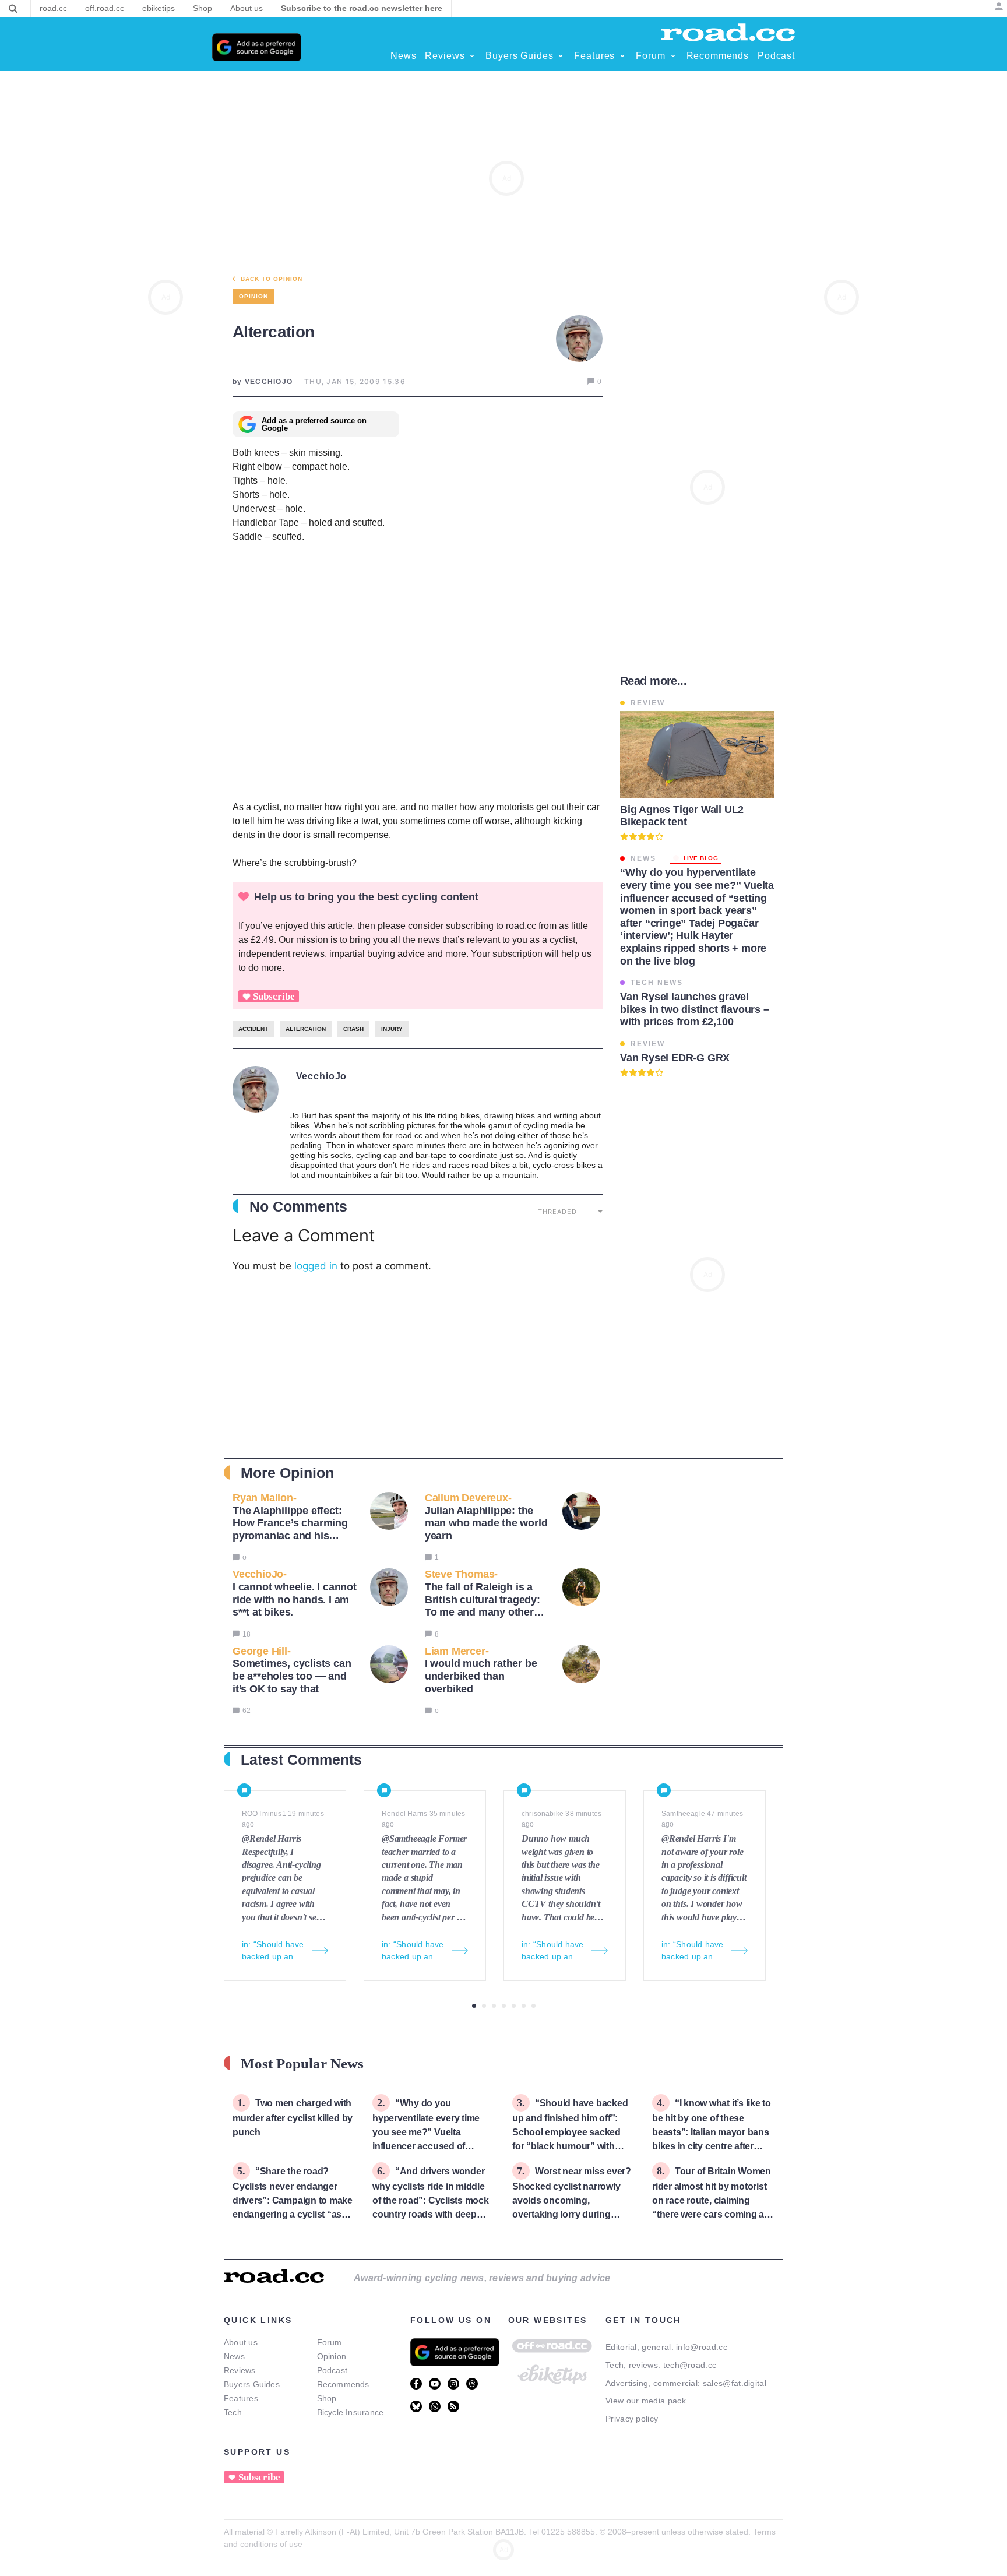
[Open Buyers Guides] (561, 56)
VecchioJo (322, 1076)
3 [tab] (494, 2006)
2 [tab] (484, 2006)
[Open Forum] (673, 56)
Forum (330, 2342)
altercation (306, 1029)
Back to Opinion (272, 279)
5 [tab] (514, 2006)
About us (241, 2342)
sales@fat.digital (735, 2383)
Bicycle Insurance (351, 2412)
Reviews (240, 2370)
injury (392, 1029)
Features (241, 2398)
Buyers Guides (252, 2384)
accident (253, 1029)
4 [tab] (504, 2006)
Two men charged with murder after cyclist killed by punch (293, 2118)
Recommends (343, 2384)
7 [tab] (534, 2006)
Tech (233, 2412)
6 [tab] (524, 2006)
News (234, 2356)
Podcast (332, 2370)
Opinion (332, 2356)
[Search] (13, 9)
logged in (316, 1266)
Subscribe (274, 996)
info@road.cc (702, 2347)
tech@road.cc (690, 2365)
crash (353, 1029)
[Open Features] (622, 56)
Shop (327, 2398)
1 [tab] (474, 2006)
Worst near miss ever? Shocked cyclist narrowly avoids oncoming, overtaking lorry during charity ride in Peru (572, 2200)
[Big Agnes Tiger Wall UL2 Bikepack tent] (697, 754)
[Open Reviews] (472, 56)
